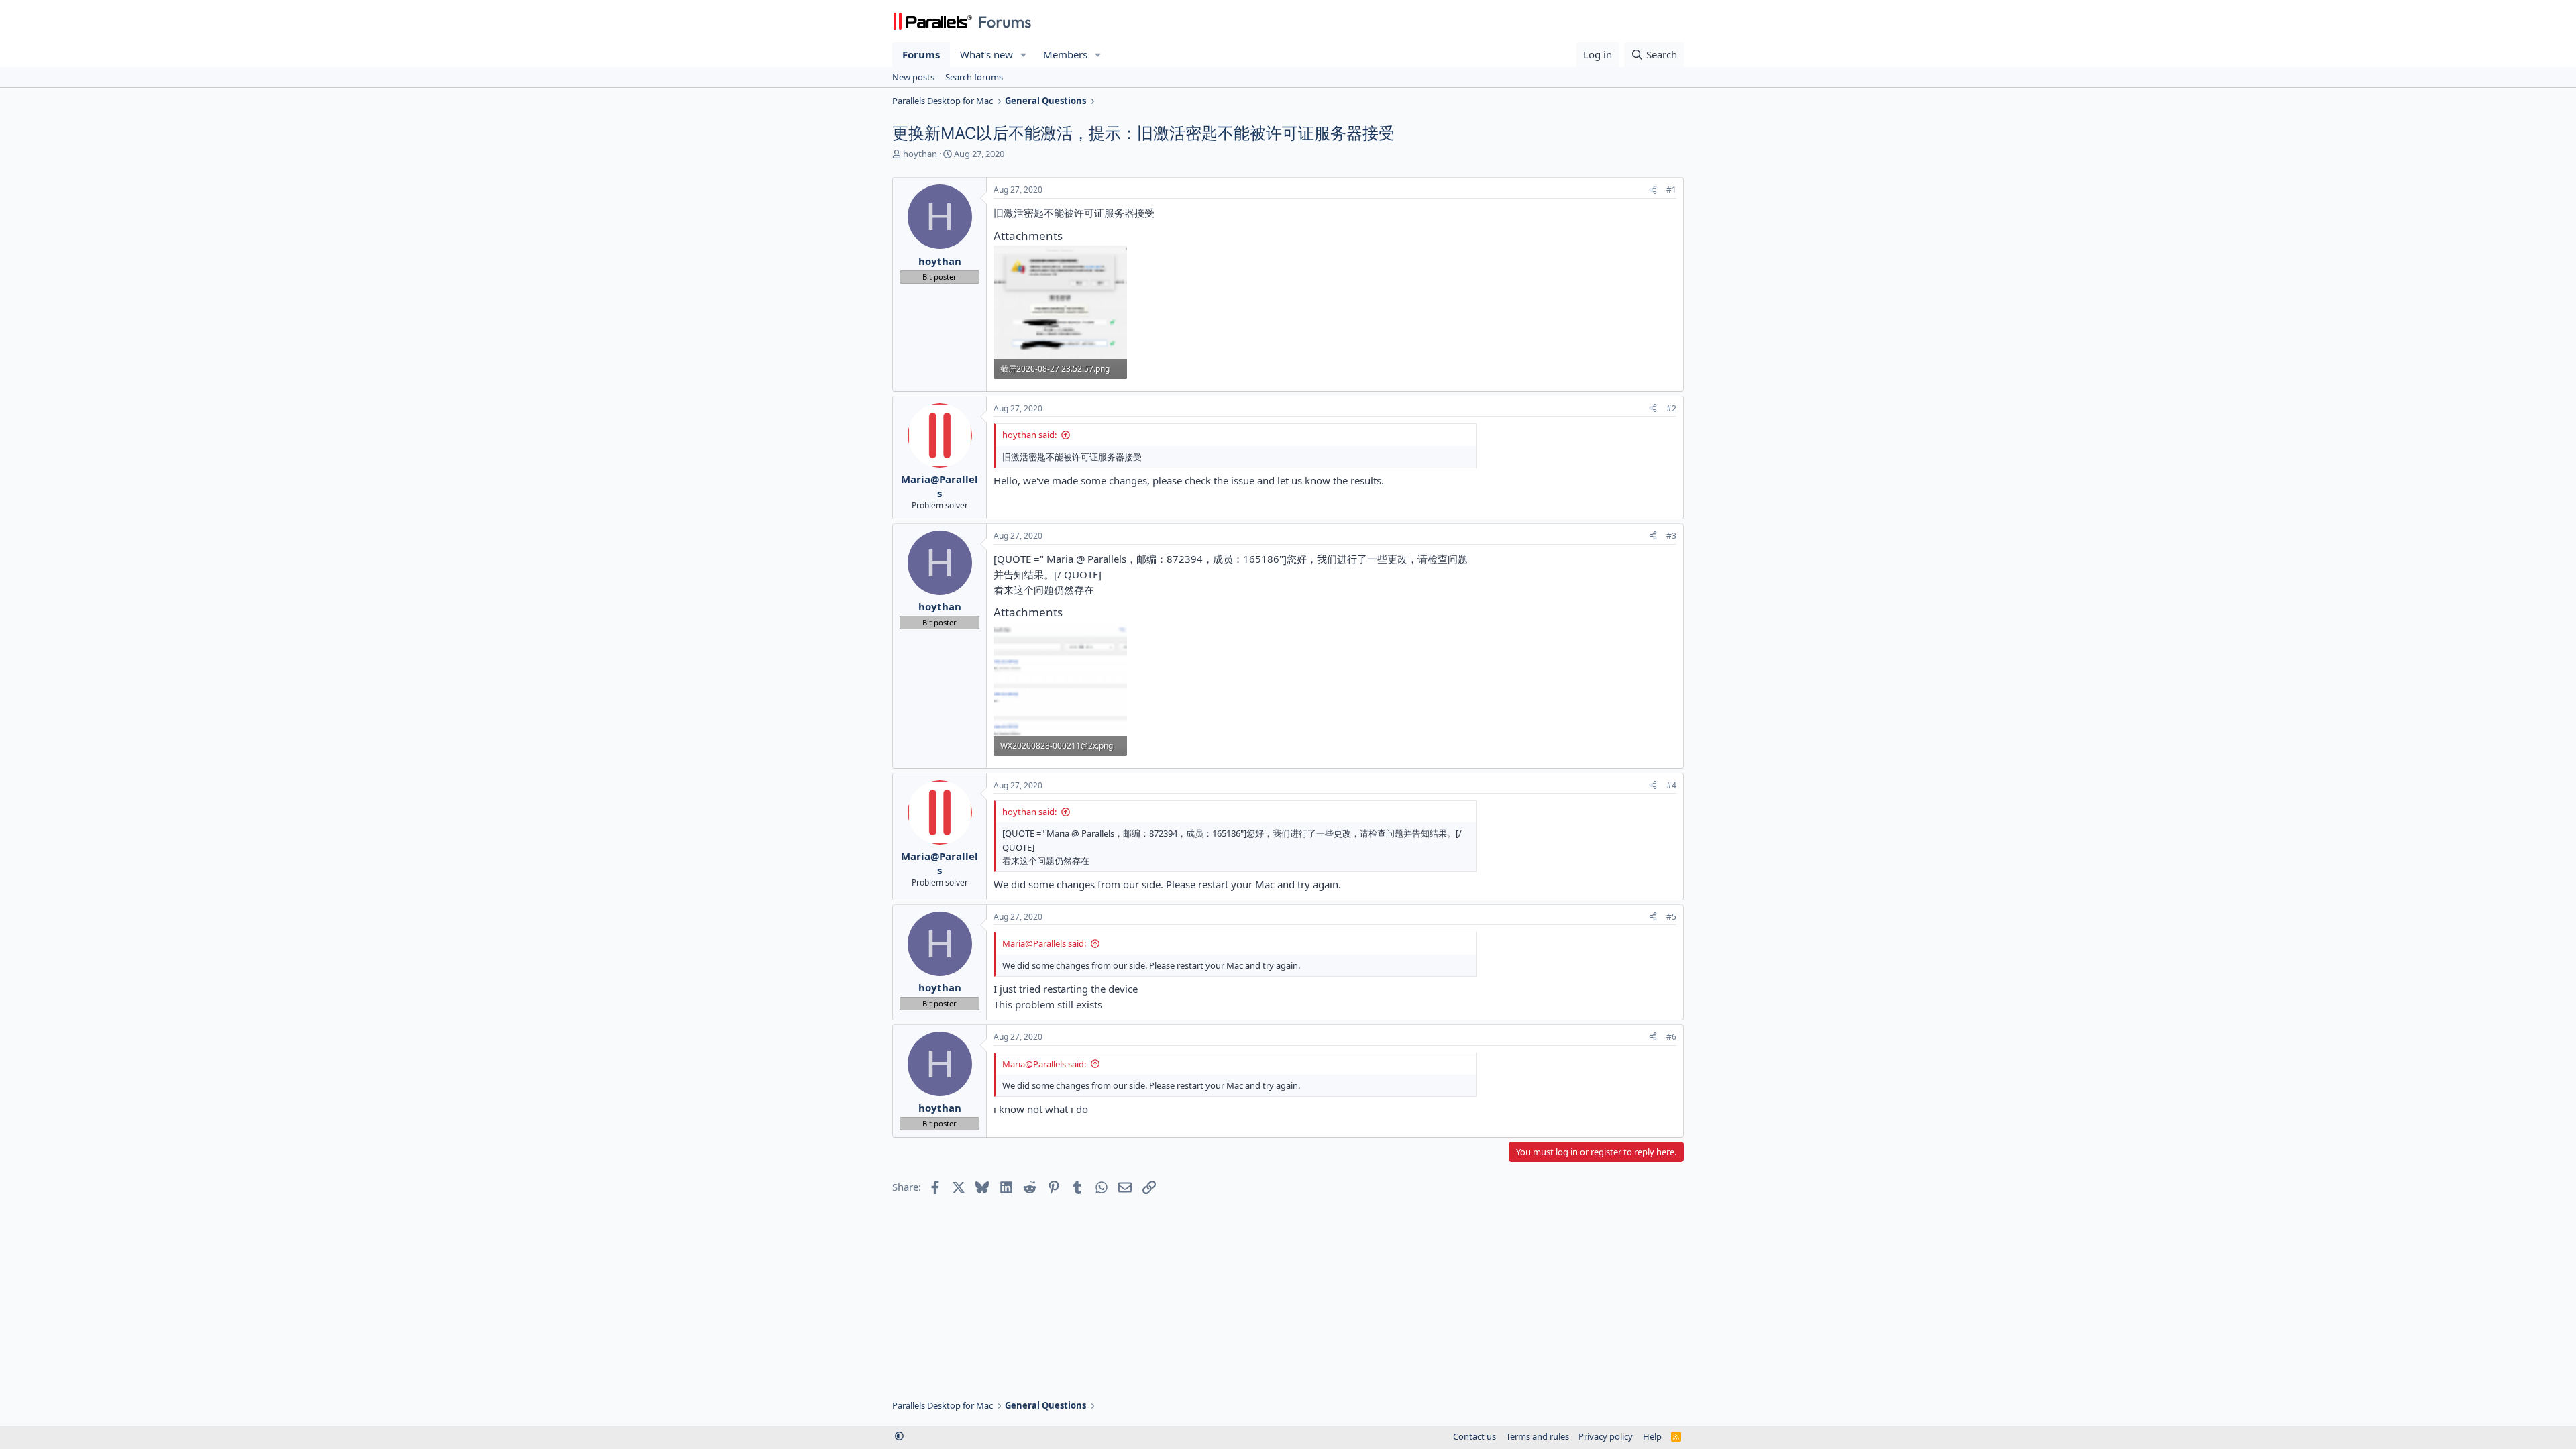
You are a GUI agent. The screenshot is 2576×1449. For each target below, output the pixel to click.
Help (1652, 1436)
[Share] (1653, 190)
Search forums (974, 77)
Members (1065, 54)
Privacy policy (1606, 1436)
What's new (986, 54)
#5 (1671, 917)
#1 (1671, 190)
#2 (1671, 408)
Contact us (1474, 1436)
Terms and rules (1538, 1436)
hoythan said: (1029, 435)
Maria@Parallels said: (1044, 943)
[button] (1024, 55)
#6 (1671, 1037)
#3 (1671, 536)
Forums (921, 54)
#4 (1671, 785)
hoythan (920, 154)
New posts (913, 77)
